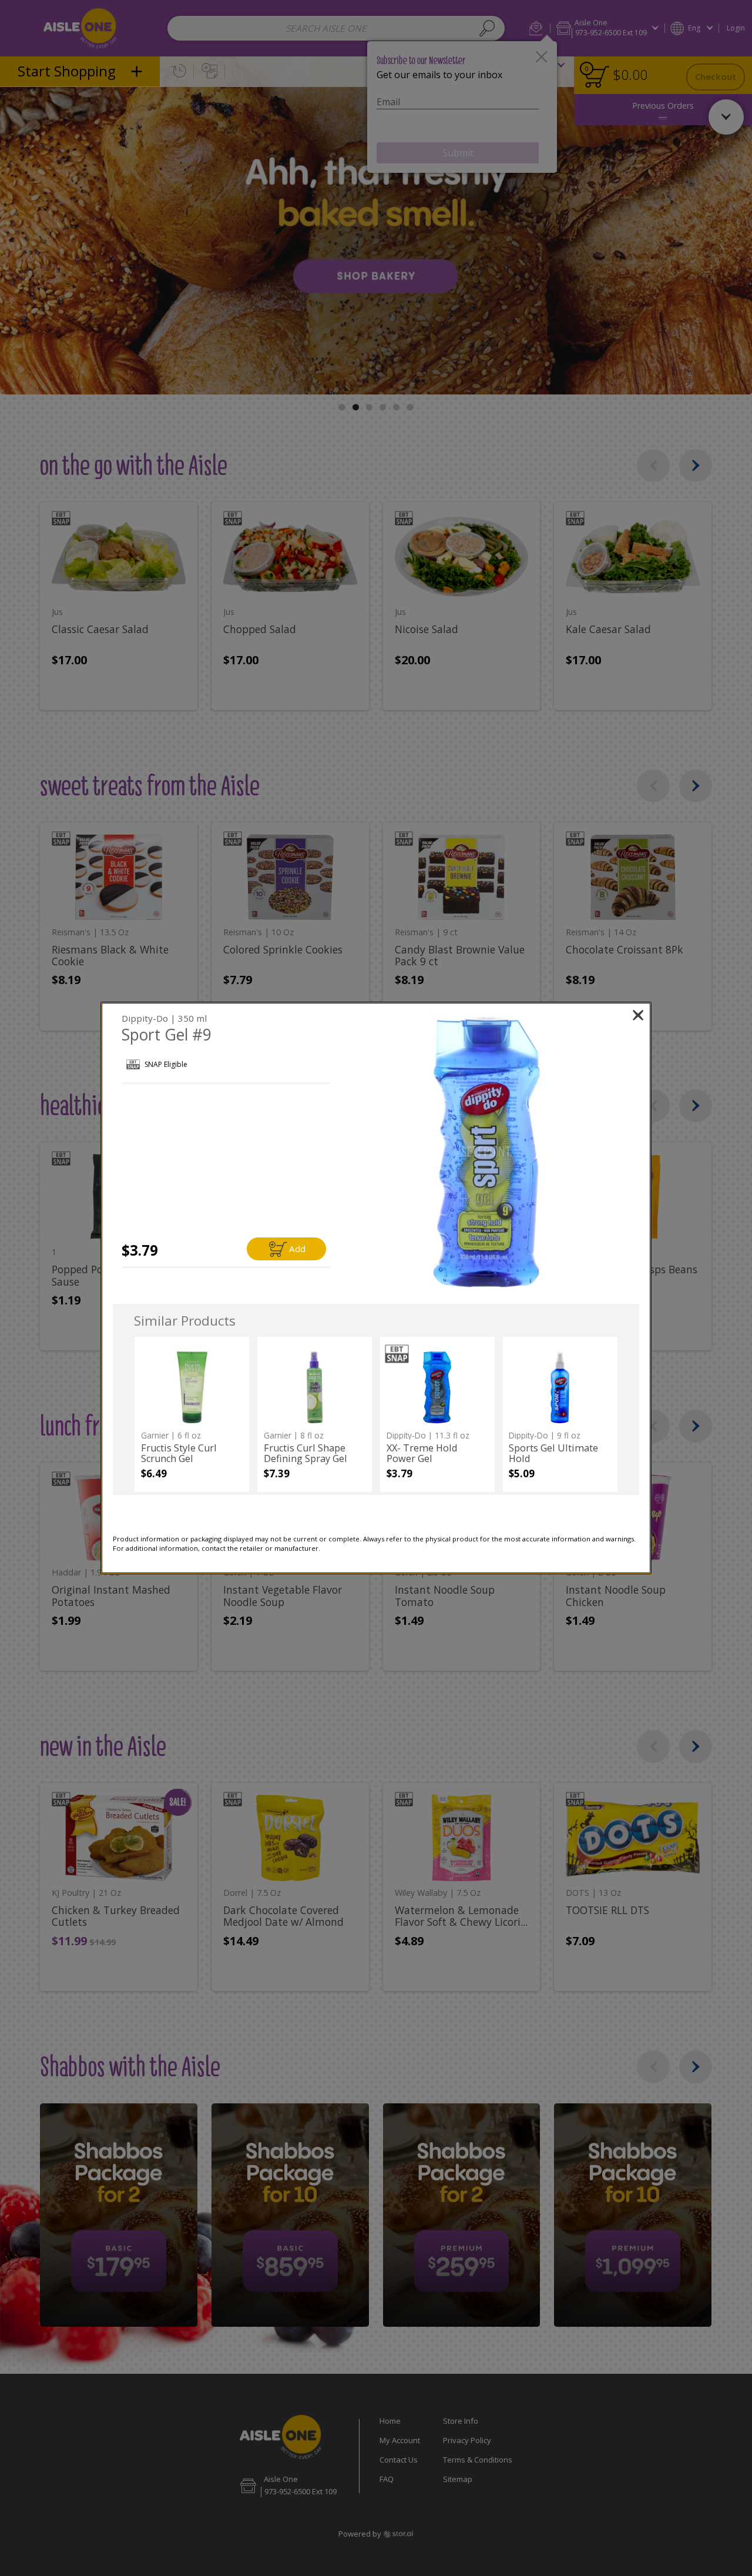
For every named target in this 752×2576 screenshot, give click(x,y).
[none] (192, 1414)
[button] (486, 1152)
